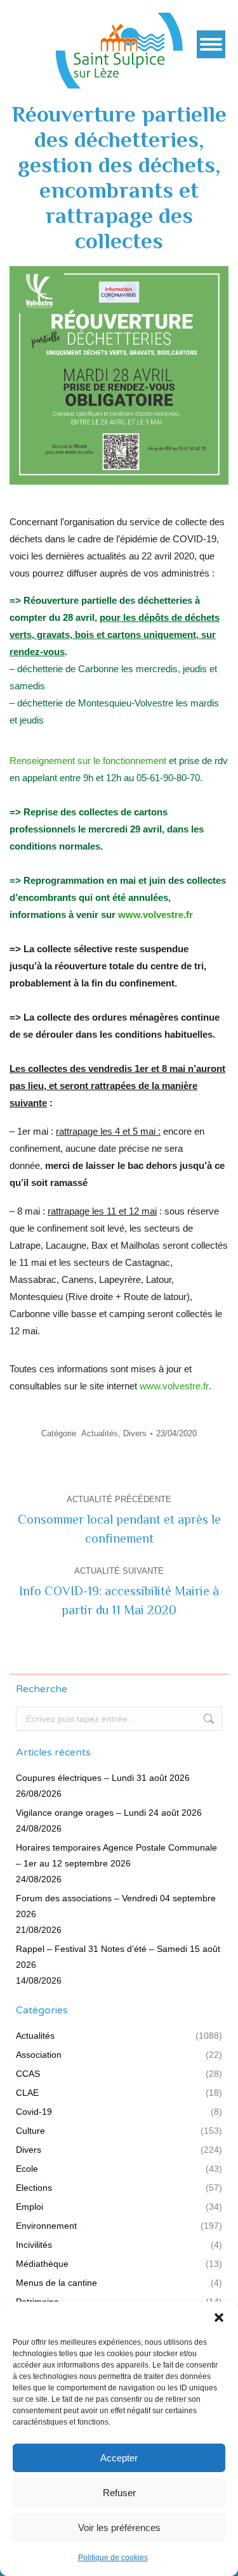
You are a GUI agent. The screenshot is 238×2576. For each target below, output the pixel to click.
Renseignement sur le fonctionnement (88, 761)
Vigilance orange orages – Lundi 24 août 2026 (109, 1813)
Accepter (119, 2458)
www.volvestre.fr (155, 915)
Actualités (100, 1433)
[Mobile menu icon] (211, 44)
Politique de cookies (113, 2558)
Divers (135, 1433)
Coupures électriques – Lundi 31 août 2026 (103, 1778)
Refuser (119, 2493)
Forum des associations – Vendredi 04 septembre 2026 (116, 1906)
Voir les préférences (119, 2528)
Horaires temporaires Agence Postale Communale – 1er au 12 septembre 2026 (116, 1855)
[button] (219, 2318)
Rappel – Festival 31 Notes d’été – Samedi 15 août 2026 (118, 1957)
